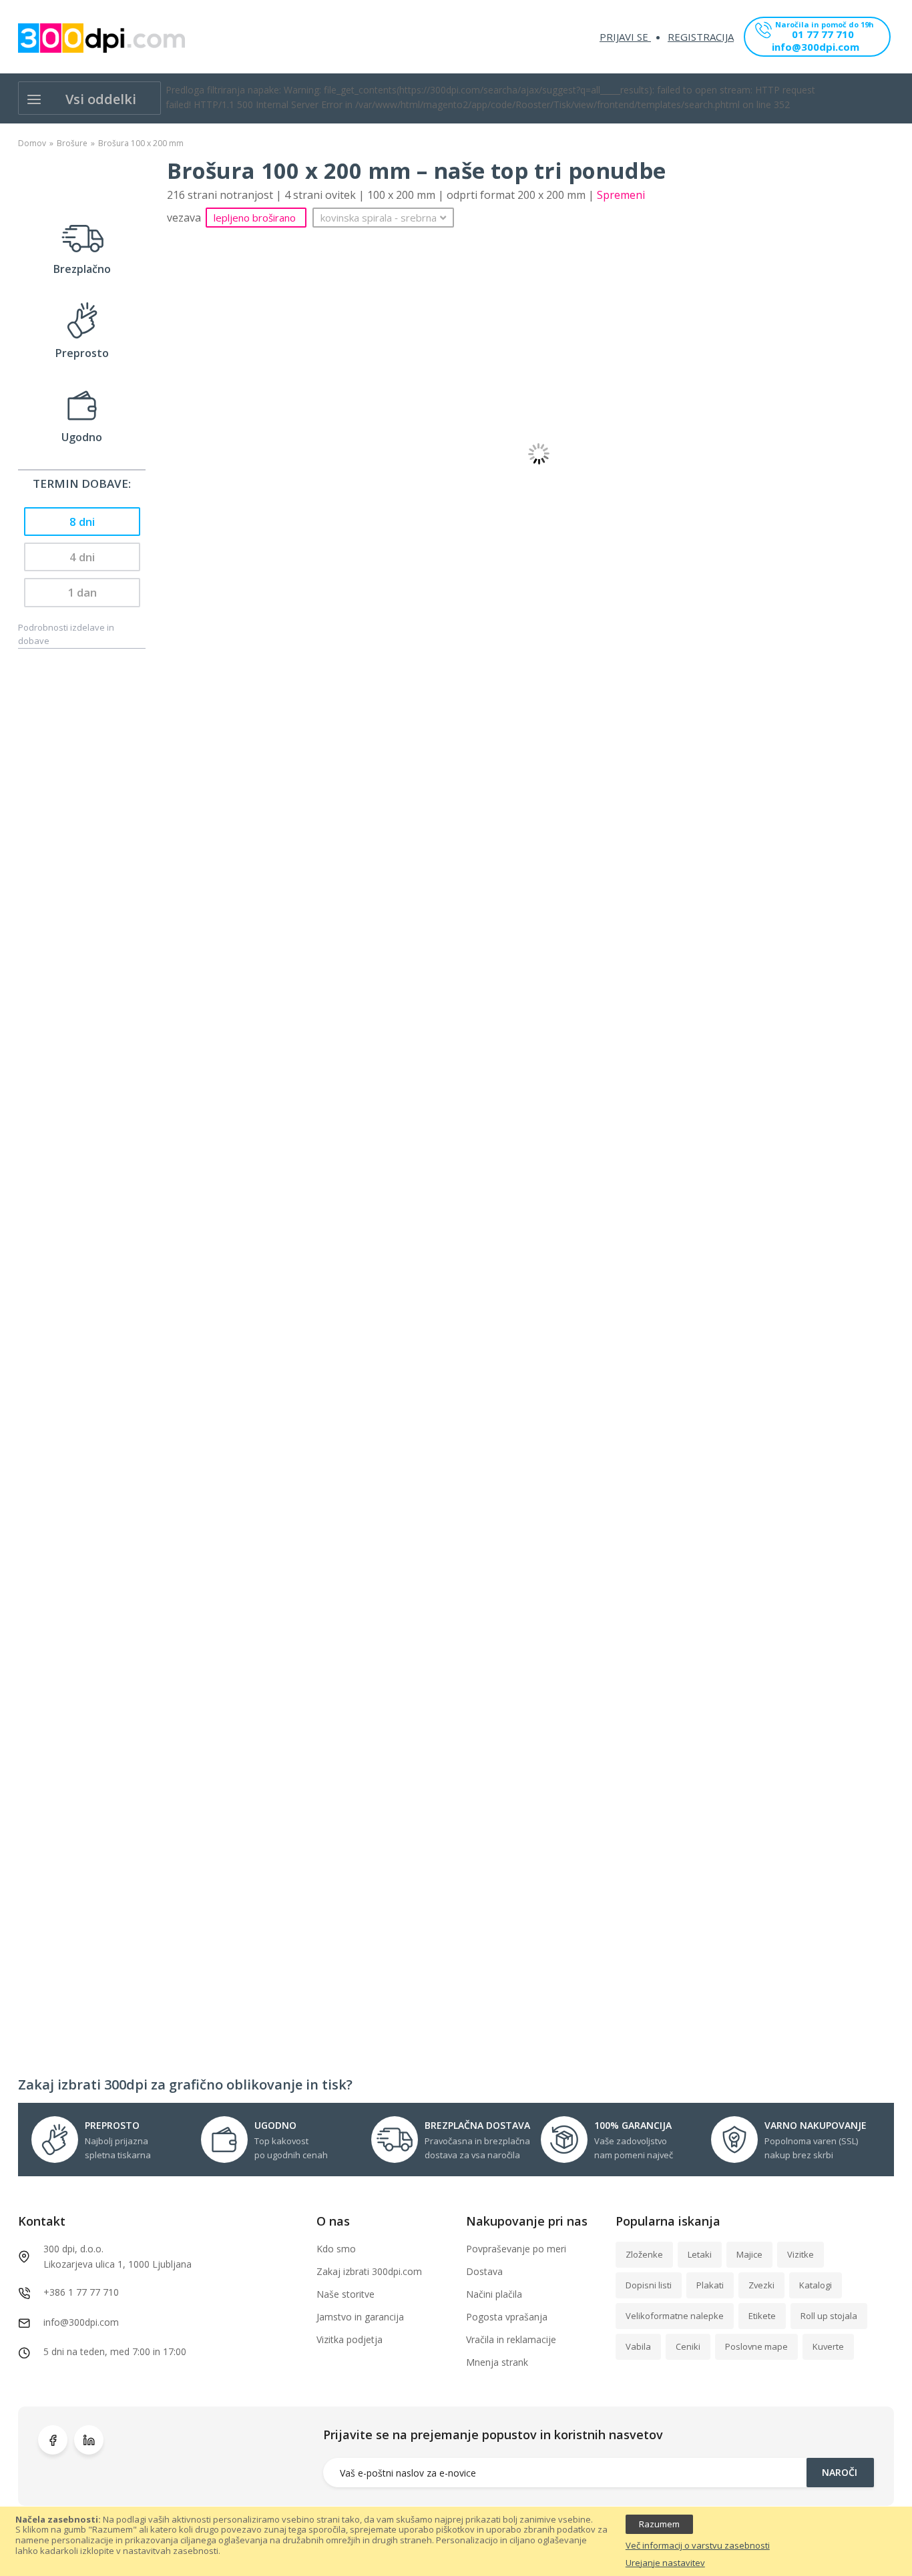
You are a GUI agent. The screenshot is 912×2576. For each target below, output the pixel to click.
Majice (749, 2254)
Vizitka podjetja (350, 2339)
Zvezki (761, 2285)
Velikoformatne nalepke (675, 2316)
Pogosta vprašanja (507, 2317)
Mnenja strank (497, 2362)
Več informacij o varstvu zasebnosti (698, 2546)
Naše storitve (346, 2294)
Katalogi (816, 2285)
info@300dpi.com (816, 48)
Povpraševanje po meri (516, 2249)
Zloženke (644, 2254)
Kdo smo (336, 2249)
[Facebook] (53, 2440)
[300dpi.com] (101, 38)
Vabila (638, 2346)
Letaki (700, 2254)
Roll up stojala (829, 2316)
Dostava (484, 2271)
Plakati (710, 2285)
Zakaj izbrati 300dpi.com (369, 2271)
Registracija (701, 37)
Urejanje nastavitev (665, 2563)
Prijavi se (625, 37)
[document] (456, 2542)
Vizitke (801, 2254)
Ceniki (688, 2346)
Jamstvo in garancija (360, 2317)
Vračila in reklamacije (511, 2339)
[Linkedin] (89, 2440)
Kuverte (828, 2346)
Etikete (762, 2316)
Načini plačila (494, 2294)
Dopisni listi (649, 2285)
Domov (32, 143)
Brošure (72, 143)
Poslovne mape (756, 2346)
